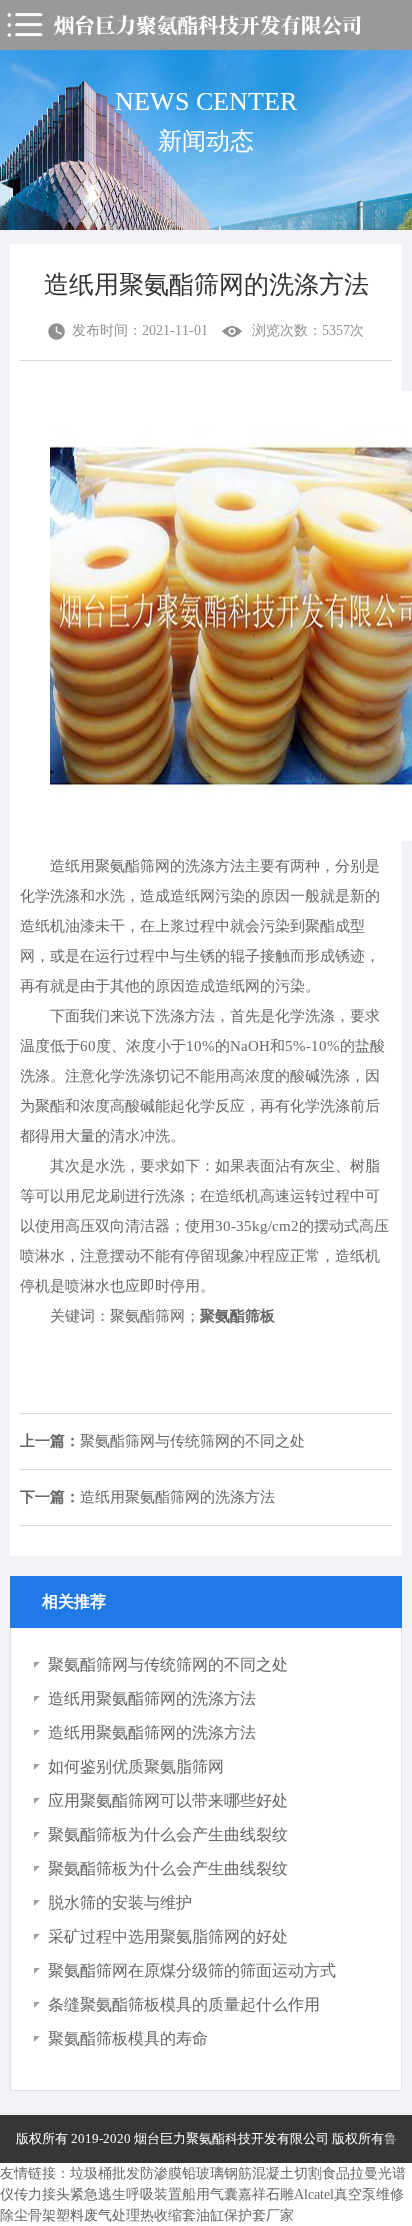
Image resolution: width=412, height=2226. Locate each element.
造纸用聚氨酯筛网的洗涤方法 (147, 1497)
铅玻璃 (203, 2173)
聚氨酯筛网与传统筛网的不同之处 (162, 1441)
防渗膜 (161, 2173)
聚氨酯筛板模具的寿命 (128, 2038)
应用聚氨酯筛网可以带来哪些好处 (168, 1800)
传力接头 (42, 2194)
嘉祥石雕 (266, 2194)
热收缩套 (168, 2215)
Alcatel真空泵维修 (349, 2194)
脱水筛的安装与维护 (120, 1902)
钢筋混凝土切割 (273, 2173)
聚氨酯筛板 (237, 1316)
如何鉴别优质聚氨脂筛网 (136, 1766)
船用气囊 (210, 2194)
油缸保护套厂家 (245, 2215)
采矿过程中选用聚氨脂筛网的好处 (168, 1936)
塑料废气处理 (98, 2215)
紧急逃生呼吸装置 (126, 2194)
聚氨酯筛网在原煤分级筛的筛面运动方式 (192, 1970)
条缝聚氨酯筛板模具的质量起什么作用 (184, 2004)
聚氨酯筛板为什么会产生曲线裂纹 (168, 1834)
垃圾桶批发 (105, 2173)
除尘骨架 (28, 2215)
